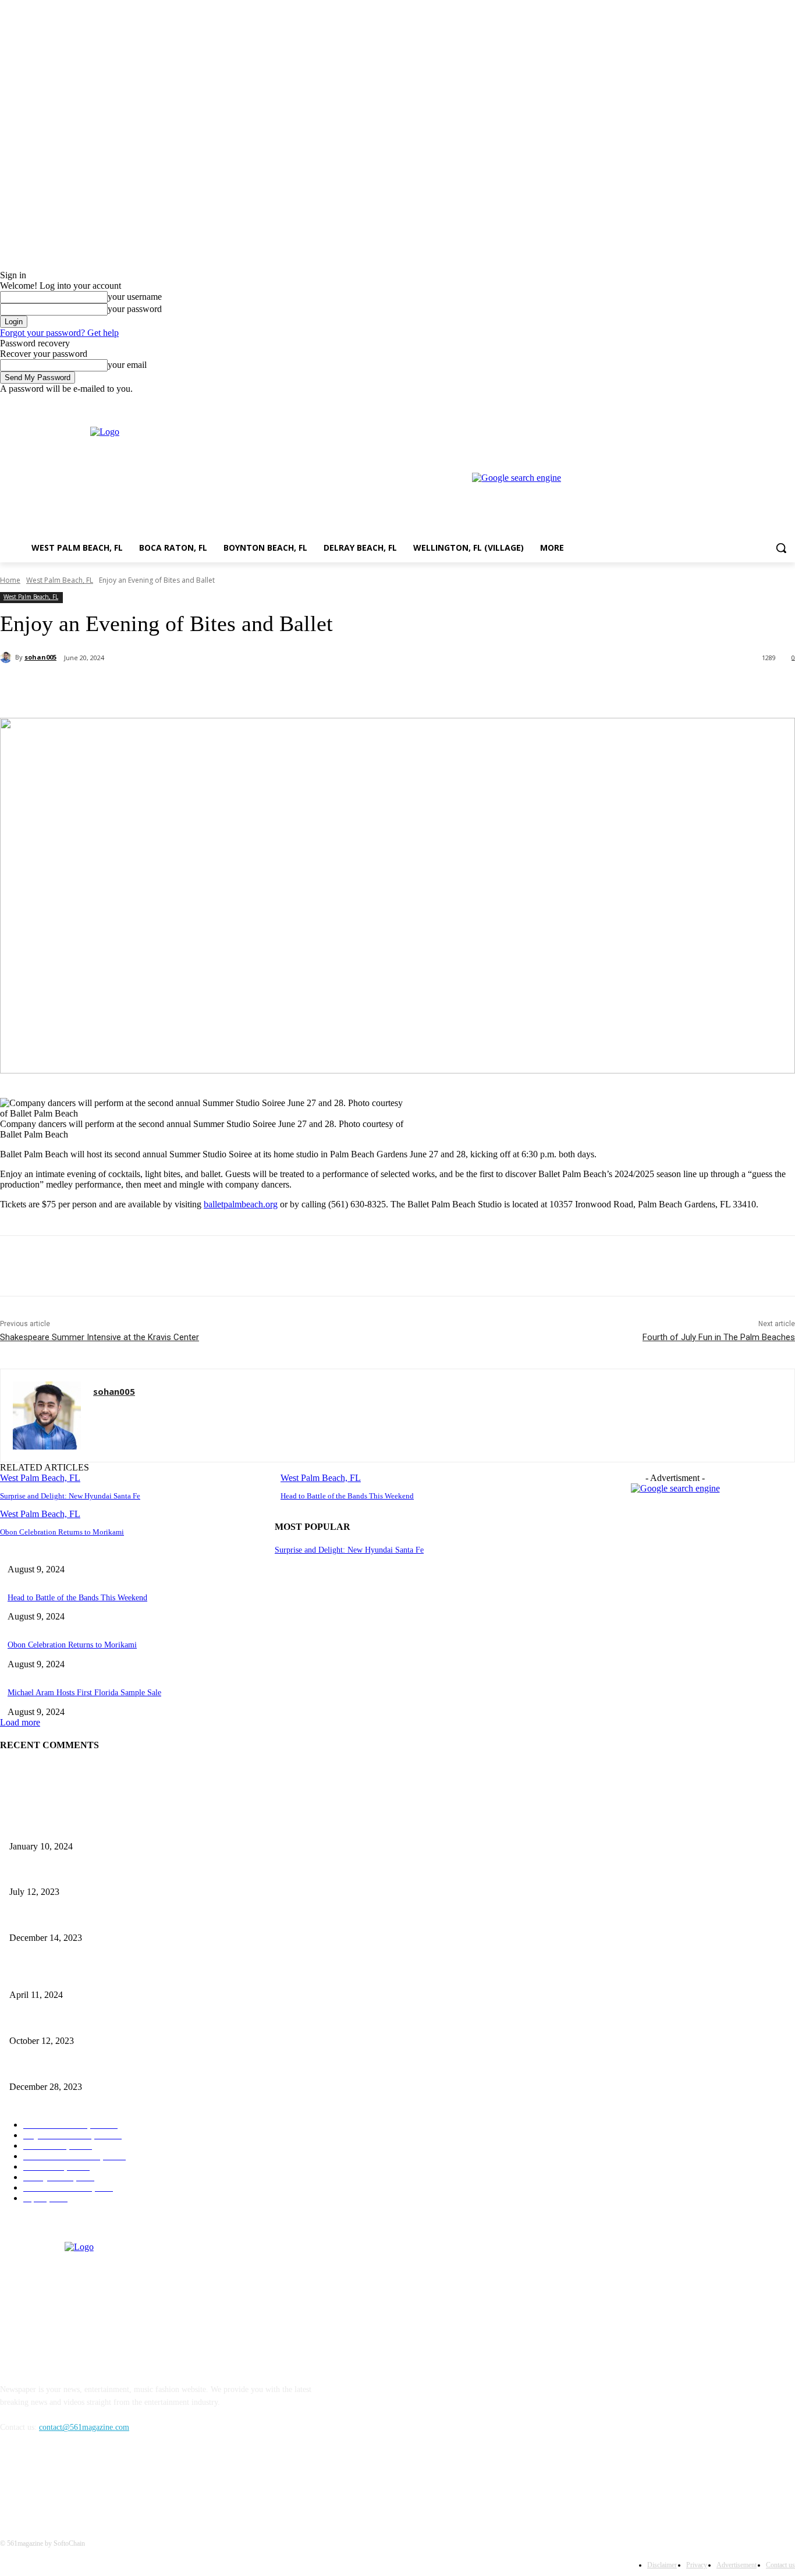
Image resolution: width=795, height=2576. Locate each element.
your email (127, 365)
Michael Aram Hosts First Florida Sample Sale (84, 1693)
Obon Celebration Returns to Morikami (62, 1532)
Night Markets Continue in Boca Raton (73, 2067)
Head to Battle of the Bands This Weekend (347, 1496)
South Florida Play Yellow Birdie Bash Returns (87, 1976)
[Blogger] (12, 2481)
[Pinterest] (190, 688)
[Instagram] (740, 403)
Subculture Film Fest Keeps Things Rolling (81, 2022)
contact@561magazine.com (84, 2427)
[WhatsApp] (232, 688)
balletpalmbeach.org (241, 1204)
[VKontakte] (131, 2481)
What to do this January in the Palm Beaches (83, 1918)
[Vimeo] (772, 403)
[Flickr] (71, 2481)
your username (135, 297)
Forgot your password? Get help (59, 333)
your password (135, 309)
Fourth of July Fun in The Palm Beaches (719, 1337)
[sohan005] (8, 657)
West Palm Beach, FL (60, 580)
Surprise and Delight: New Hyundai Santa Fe (70, 1496)
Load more (20, 1722)
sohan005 (40, 657)
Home (10, 580)
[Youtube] (788, 403)
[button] (781, 548)
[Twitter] (756, 403)
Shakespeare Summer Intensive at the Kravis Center (100, 1337)
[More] (275, 688)
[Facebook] (724, 403)
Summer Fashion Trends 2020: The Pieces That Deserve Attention (118, 1873)
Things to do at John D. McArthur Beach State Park (95, 1827)
